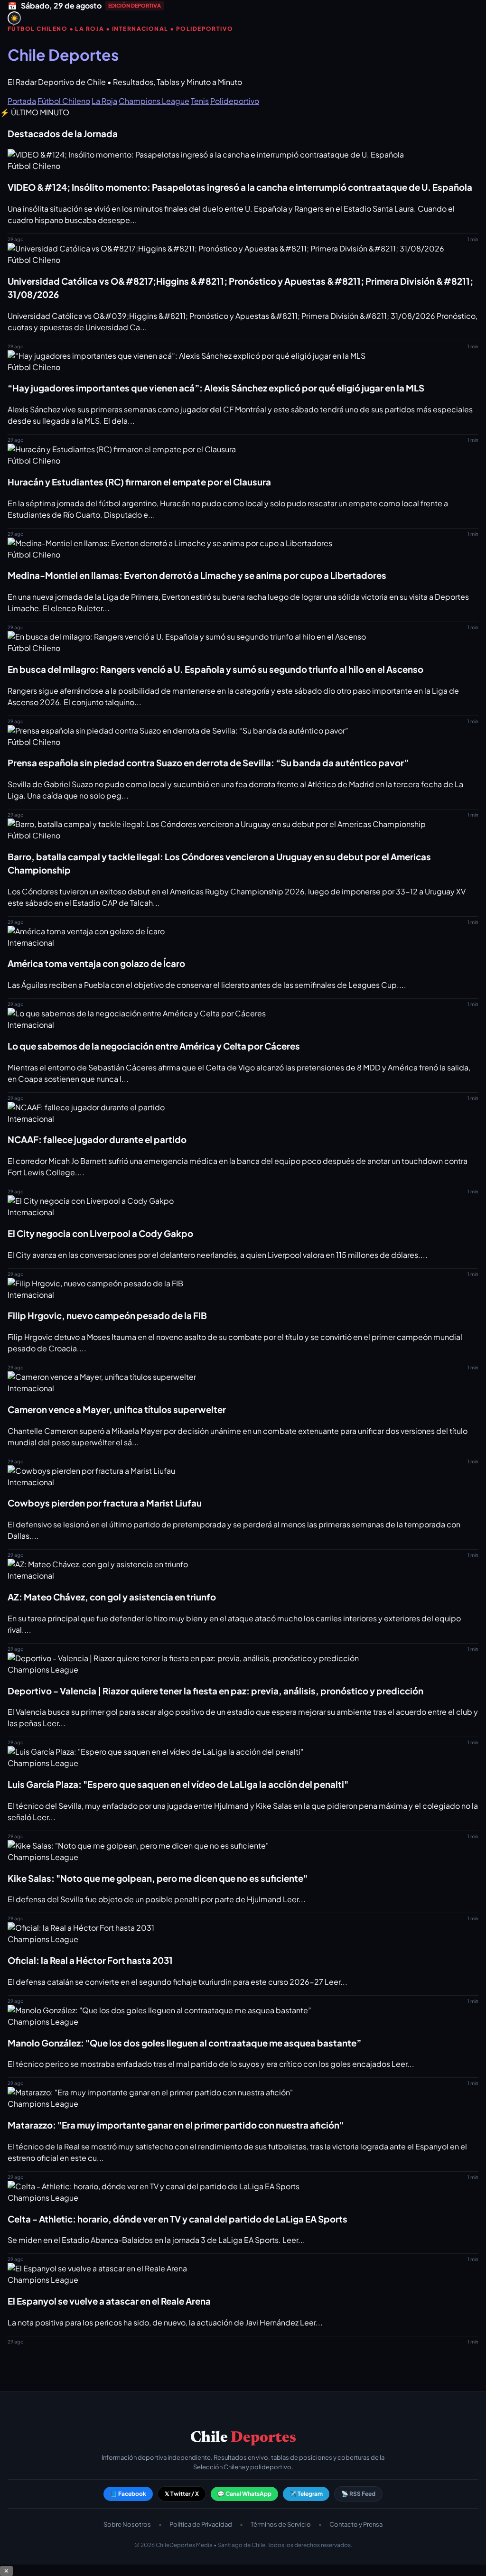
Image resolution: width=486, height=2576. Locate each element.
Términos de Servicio (281, 2524)
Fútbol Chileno (64, 101)
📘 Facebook (128, 2494)
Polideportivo (235, 101)
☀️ (14, 18)
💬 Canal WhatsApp (244, 2494)
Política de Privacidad (201, 2524)
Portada (22, 101)
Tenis (200, 101)
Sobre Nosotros (127, 2524)
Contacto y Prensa (356, 2524)
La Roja (104, 101)
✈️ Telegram (306, 2494)
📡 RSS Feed (358, 2494)
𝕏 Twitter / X (182, 2494)
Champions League (154, 101)
